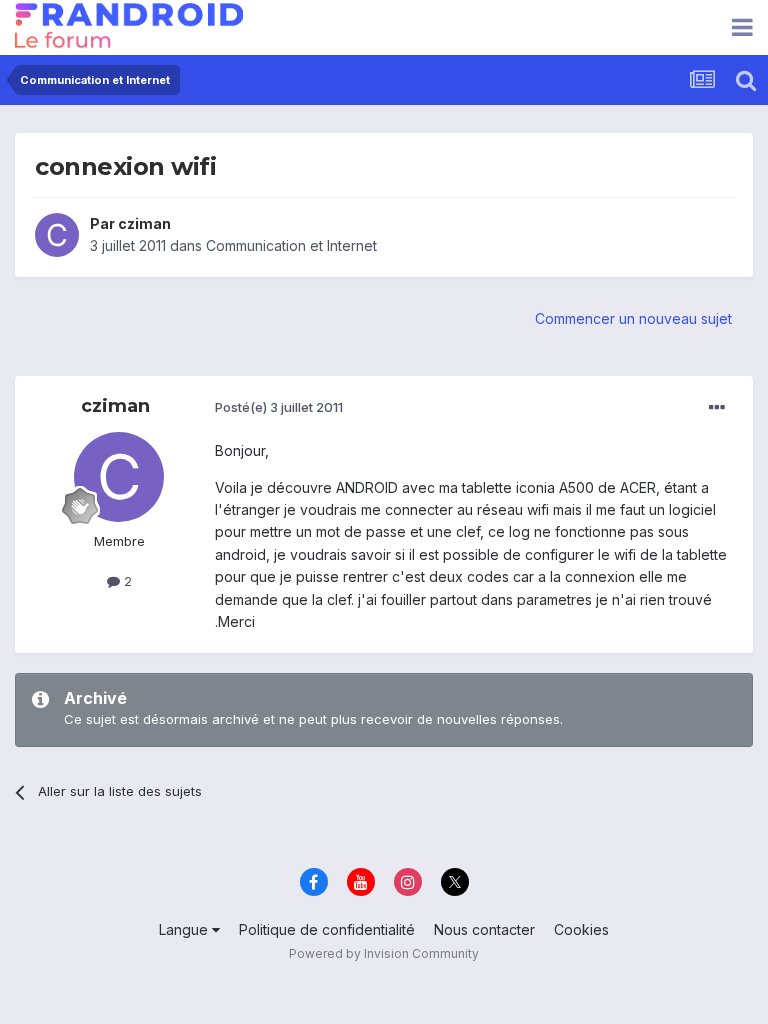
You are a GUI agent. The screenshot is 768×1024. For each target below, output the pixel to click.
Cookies (581, 929)
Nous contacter (484, 929)
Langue (185, 929)
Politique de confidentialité (327, 929)
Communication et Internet (291, 245)
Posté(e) (279, 407)
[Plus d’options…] (717, 408)
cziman (144, 223)
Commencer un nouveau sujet (633, 318)
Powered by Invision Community (384, 953)
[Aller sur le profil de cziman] (57, 235)
